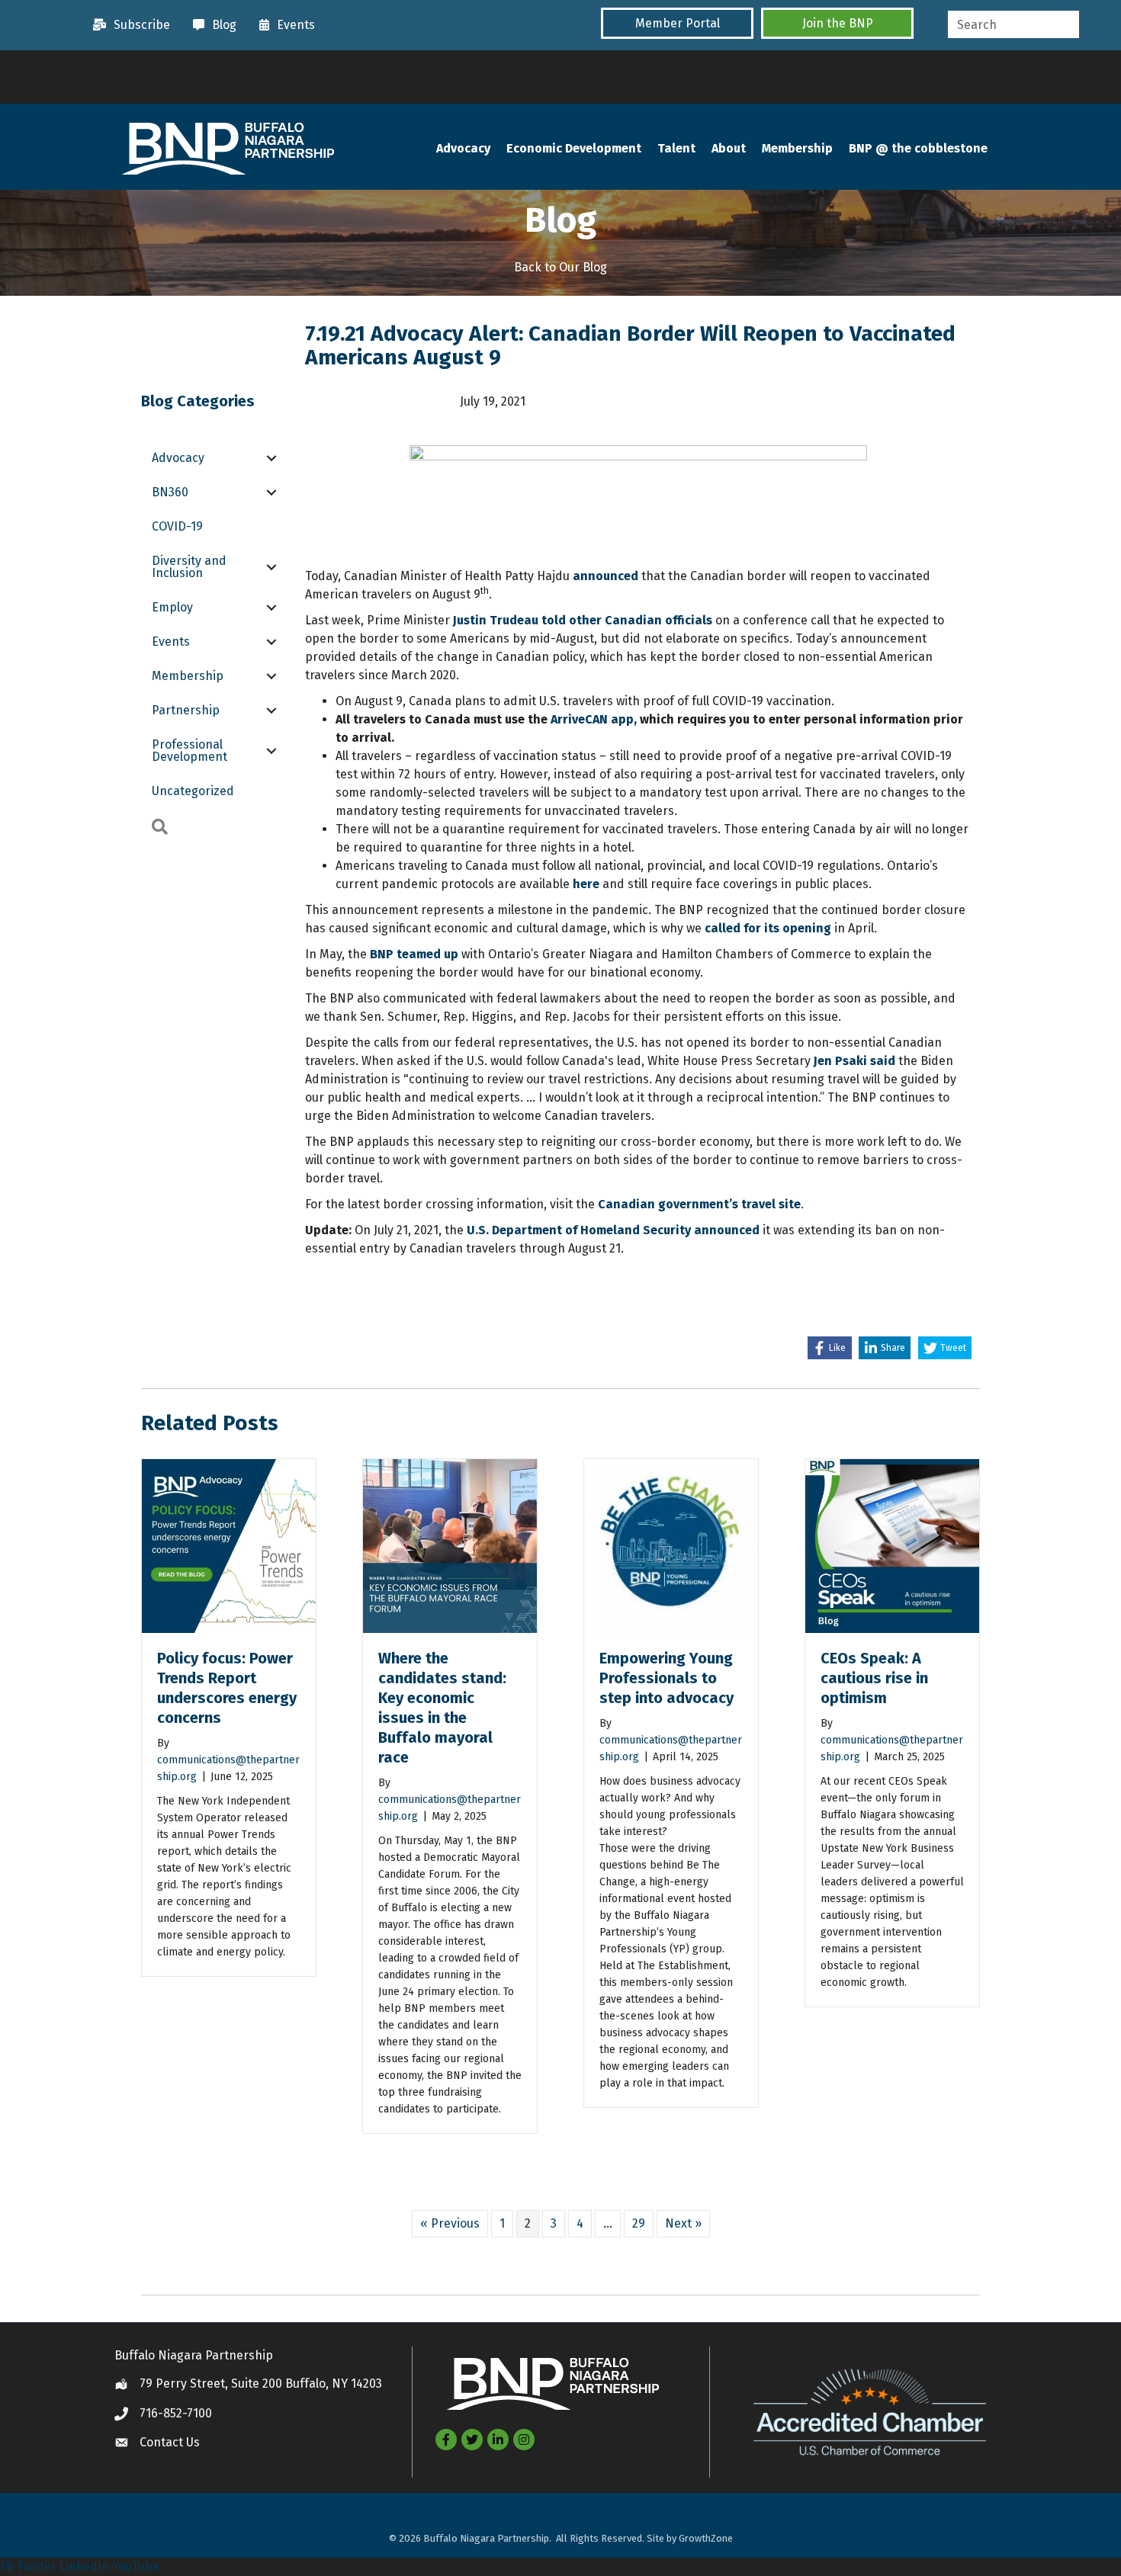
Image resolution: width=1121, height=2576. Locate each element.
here (586, 884)
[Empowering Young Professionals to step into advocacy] (671, 1545)
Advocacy (463, 148)
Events (171, 642)
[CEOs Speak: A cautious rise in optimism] (892, 1545)
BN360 (170, 492)
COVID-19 (177, 526)
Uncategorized (193, 791)
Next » (683, 2223)
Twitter (37, 2566)
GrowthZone (706, 2538)
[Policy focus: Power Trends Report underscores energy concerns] (229, 1545)
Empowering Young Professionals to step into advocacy (666, 1678)
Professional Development (190, 751)
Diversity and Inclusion (189, 567)
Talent (676, 148)
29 (639, 2223)
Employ (172, 607)
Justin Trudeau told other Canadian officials (583, 620)
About (729, 148)
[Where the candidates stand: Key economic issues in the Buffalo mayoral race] (450, 1545)
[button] (677, 23)
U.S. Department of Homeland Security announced (613, 1230)
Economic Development (574, 148)
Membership (797, 148)
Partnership (186, 710)
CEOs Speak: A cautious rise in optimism (874, 1678)
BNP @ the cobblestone (918, 148)
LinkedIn (84, 2566)
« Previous (450, 2223)
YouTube (136, 2566)
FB (7, 2566)
